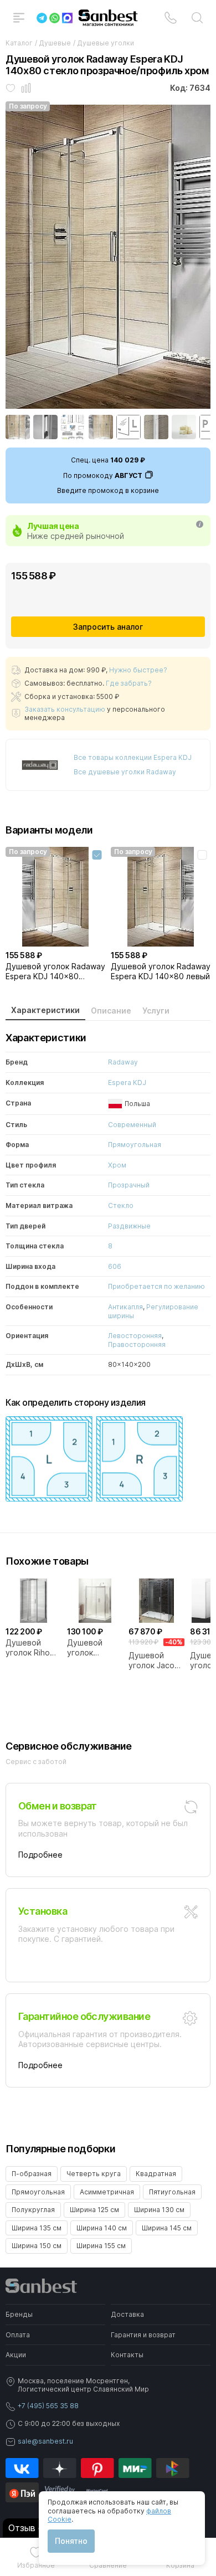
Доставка (127, 2314)
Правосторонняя (137, 1344)
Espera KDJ (127, 1083)
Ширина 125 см (94, 2210)
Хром (117, 1165)
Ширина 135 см (37, 2228)
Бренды (19, 2314)
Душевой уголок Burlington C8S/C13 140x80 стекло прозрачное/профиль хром (95, 1648)
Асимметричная (107, 2192)
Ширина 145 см (167, 2228)
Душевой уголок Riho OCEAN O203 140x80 (30, 1648)
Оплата (18, 2335)
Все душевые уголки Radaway (125, 772)
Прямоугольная (135, 1145)
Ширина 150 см (37, 2246)
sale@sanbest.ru (45, 2441)
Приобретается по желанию (156, 1286)
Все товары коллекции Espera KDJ (133, 757)
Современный (132, 1125)
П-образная (32, 2174)
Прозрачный (129, 1185)
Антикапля (125, 1307)
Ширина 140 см (102, 2228)
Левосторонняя (135, 1336)
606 (115, 1266)
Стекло (121, 1205)
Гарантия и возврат (143, 2335)
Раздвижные (129, 1226)
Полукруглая (33, 2210)
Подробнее (40, 1855)
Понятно (71, 2541)
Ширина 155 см (101, 2246)
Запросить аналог (108, 627)
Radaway (123, 1062)
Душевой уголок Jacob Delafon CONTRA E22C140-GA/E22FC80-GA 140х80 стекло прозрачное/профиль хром (156, 1660)
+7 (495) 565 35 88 (48, 2406)
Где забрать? (129, 683)
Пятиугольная (172, 2192)
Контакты (127, 2355)
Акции (16, 2355)
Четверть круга (94, 2174)
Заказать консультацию (65, 709)
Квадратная (156, 2174)
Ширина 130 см (159, 2210)
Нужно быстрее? (138, 670)
